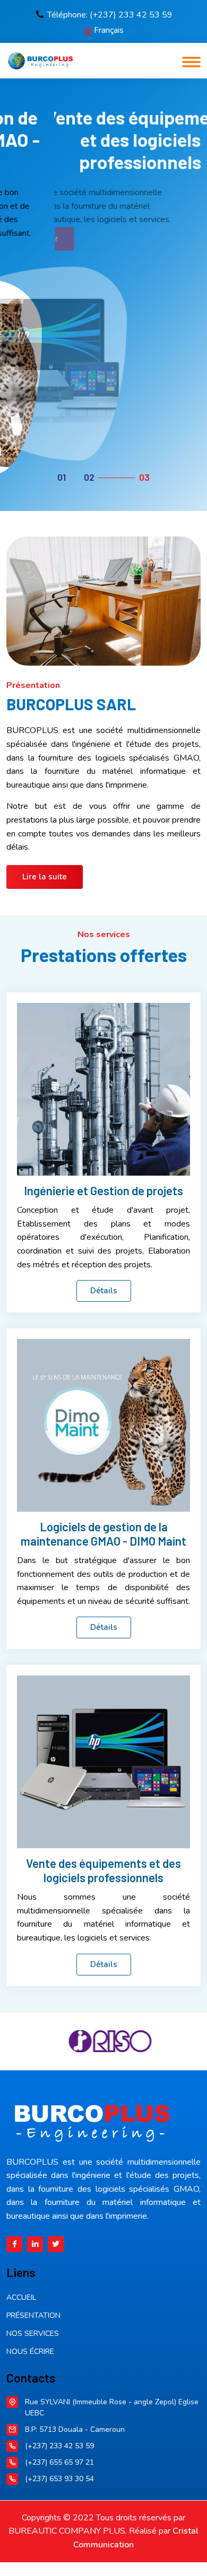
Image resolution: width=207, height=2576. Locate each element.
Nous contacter (70, 239)
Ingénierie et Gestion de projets (103, 1190)
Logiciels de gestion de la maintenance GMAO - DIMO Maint (103, 1533)
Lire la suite (45, 877)
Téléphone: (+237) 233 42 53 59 (110, 15)
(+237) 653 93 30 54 (59, 2479)
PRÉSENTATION (33, 2315)
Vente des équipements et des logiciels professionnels (103, 1870)
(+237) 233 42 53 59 (59, 2446)
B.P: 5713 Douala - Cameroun (75, 2429)
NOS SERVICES (33, 2334)
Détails (104, 1291)
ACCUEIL (21, 2297)
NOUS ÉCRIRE (30, 2352)
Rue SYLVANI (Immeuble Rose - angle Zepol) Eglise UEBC (112, 2407)
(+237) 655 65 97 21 (59, 2462)
